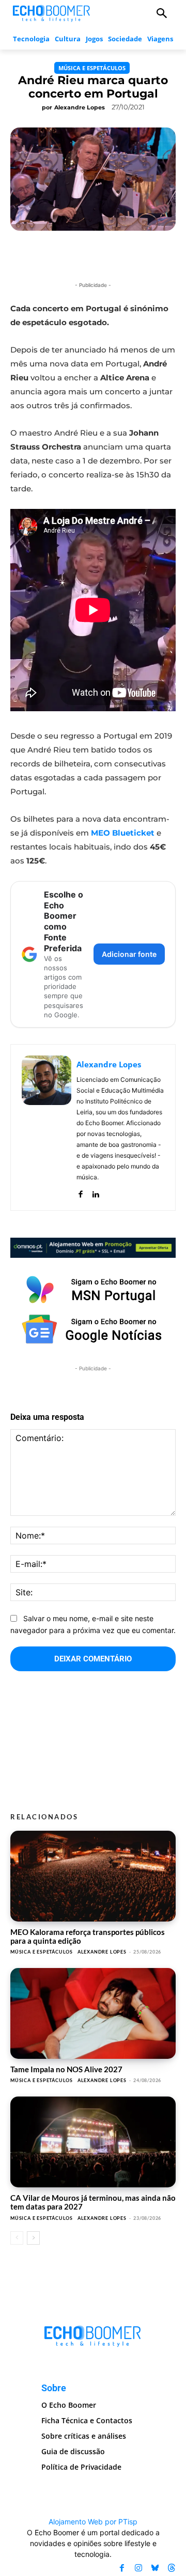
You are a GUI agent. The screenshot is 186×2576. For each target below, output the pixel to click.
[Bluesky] (155, 2568)
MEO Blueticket (123, 833)
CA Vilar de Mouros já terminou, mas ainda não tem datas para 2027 (93, 2202)
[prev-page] (17, 2238)
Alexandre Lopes (80, 107)
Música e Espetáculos (92, 68)
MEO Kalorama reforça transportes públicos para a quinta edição (88, 1936)
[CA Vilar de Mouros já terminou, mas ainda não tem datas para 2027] (93, 2142)
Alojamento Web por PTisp (93, 2522)
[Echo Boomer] (52, 12)
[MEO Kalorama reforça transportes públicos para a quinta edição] (93, 1876)
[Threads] (172, 2568)
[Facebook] (80, 1192)
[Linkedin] (95, 1192)
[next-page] (33, 2238)
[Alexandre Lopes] (47, 1127)
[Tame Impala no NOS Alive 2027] (93, 2013)
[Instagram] (138, 2568)
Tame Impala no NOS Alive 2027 (66, 2069)
